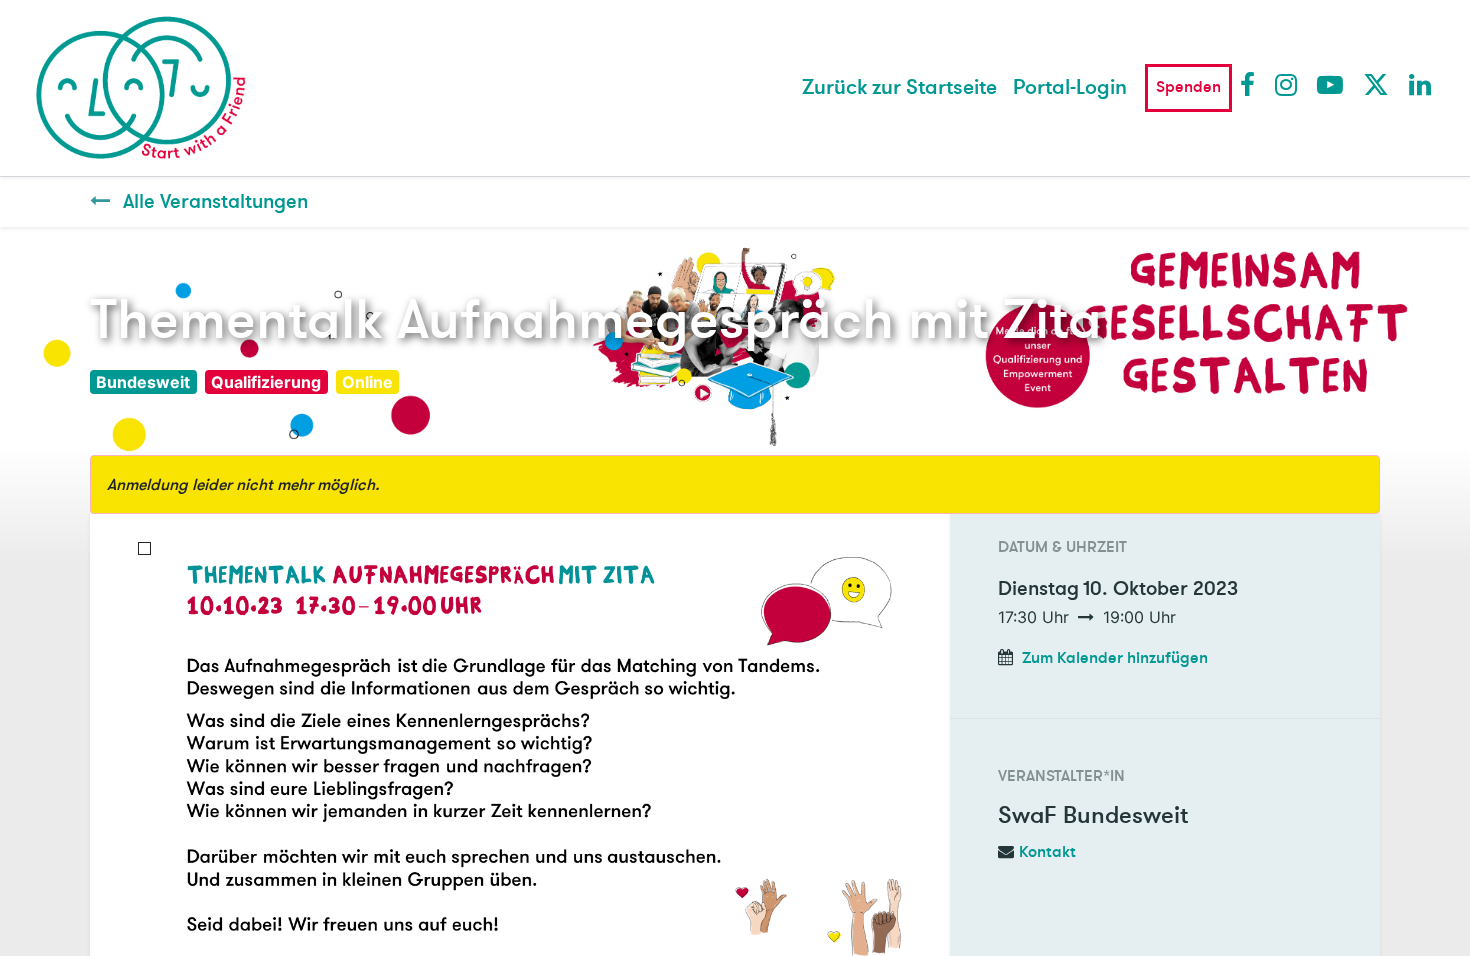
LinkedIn (1421, 84)
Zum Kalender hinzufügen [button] (1115, 658)
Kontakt (1047, 852)
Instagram (1287, 84)
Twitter (1375, 84)
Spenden (1188, 87)
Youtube (1329, 84)
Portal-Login (1070, 87)
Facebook (1252, 84)
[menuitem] (899, 88)
